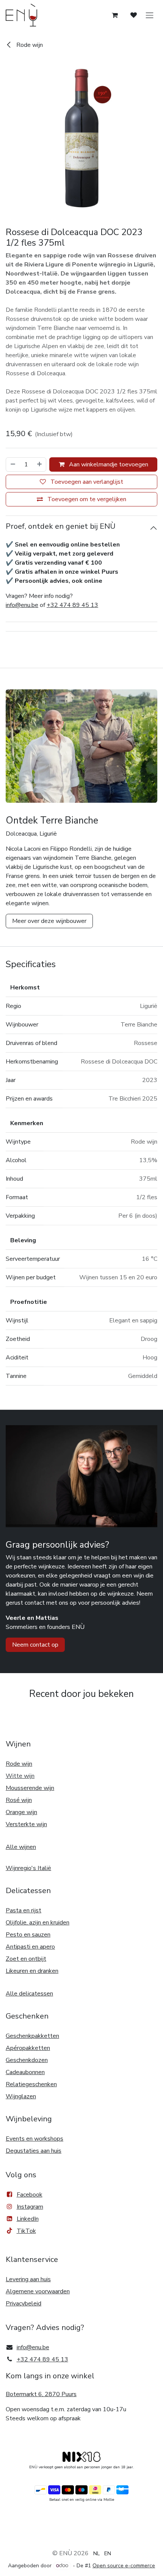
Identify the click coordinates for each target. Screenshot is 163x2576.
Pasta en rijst (24, 1910)
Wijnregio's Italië (28, 1868)
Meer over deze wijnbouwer (49, 921)
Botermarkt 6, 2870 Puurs (41, 2394)
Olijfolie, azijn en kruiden (38, 1923)
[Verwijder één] (13, 464)
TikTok (26, 2231)
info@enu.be (22, 605)
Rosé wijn (19, 1800)
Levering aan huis (28, 2279)
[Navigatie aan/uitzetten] (150, 15)
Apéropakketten (28, 2048)
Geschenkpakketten (32, 2036)
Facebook (30, 2195)
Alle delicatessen (29, 1994)
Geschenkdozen (27, 2060)
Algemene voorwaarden (38, 2291)
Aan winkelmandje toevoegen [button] (108, 464)
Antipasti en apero (30, 1947)
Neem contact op (35, 1645)
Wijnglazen (21, 2096)
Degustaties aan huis (34, 2151)
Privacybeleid (24, 2304)
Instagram (30, 2207)
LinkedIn (28, 2219)
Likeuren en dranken (32, 1971)
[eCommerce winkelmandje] (115, 15)
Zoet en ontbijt (26, 1959)
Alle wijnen (21, 1847)
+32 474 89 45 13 (72, 605)
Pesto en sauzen (28, 1935)
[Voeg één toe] (40, 464)
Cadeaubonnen (25, 2072)
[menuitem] (96, 2553)
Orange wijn (21, 1812)
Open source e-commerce (124, 2566)
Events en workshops (34, 2139)
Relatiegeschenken (31, 2084)
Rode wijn (29, 45)
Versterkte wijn (26, 1824)
